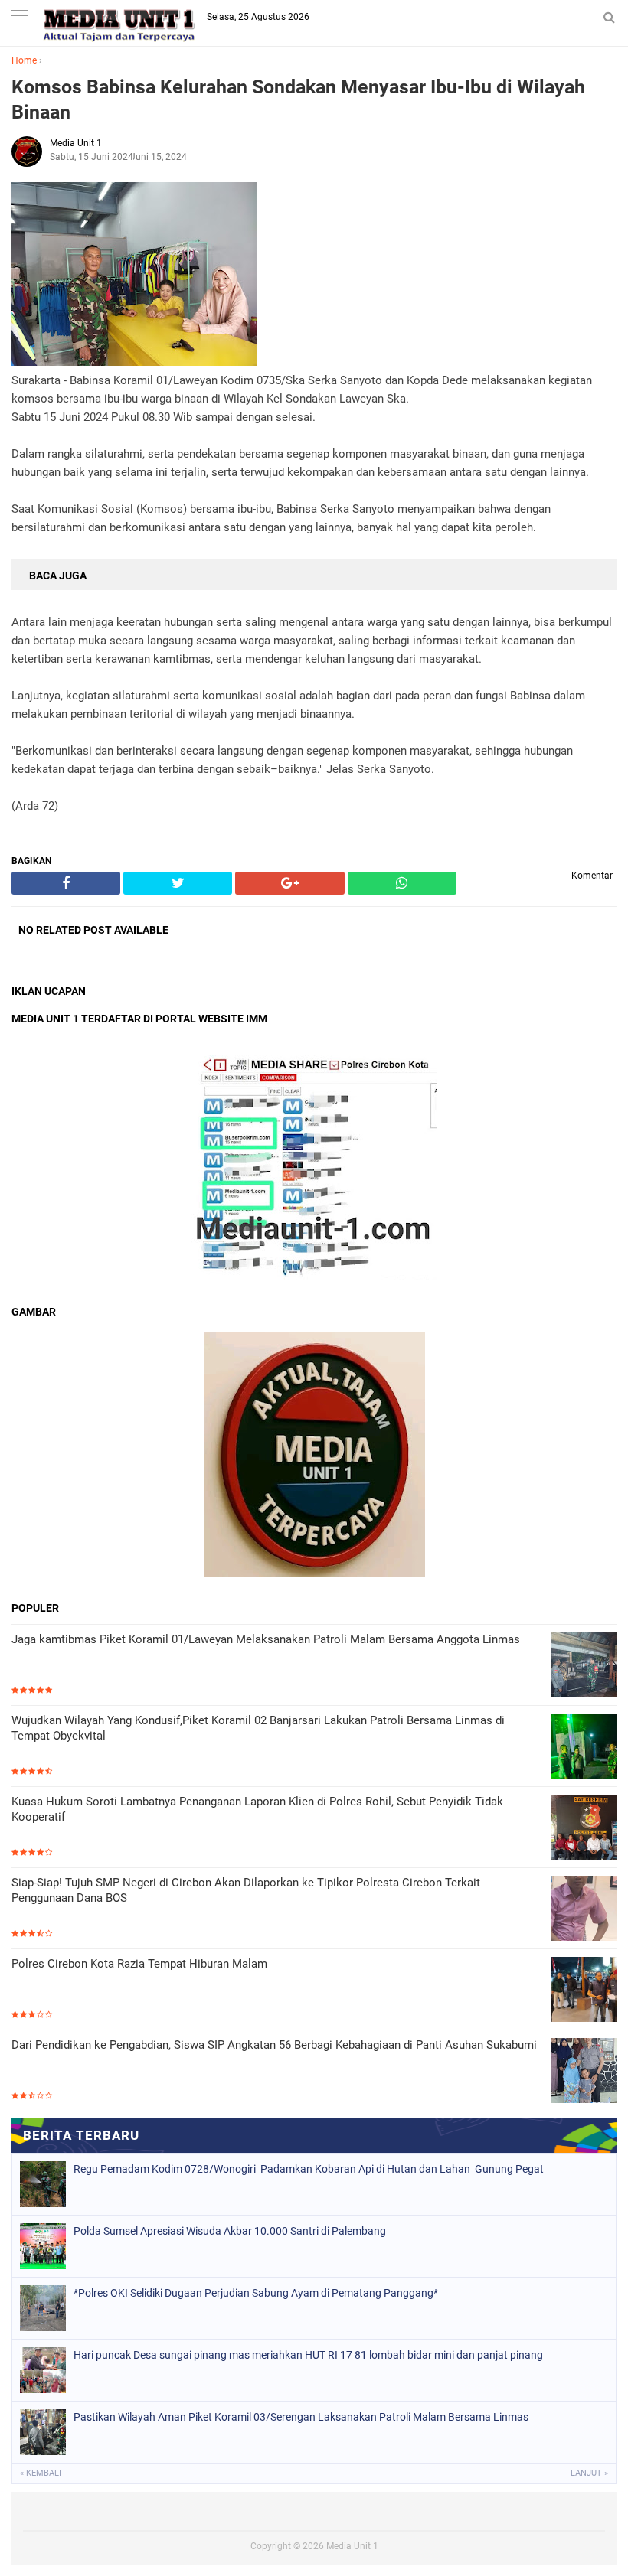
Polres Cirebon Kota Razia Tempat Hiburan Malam (139, 1964)
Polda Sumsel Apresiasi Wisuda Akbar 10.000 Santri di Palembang (230, 2231)
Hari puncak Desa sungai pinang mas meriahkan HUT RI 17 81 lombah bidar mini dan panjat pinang (308, 2355)
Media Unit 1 (352, 2546)
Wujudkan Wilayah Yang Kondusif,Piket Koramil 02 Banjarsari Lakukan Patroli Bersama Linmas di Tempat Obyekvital (258, 1728)
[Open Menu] (19, 17)
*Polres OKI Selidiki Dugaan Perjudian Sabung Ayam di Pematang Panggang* (256, 2293)
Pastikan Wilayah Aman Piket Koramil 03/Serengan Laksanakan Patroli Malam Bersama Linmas (301, 2417)
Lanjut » (589, 2473)
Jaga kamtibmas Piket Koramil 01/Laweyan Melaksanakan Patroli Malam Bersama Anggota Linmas (266, 1639)
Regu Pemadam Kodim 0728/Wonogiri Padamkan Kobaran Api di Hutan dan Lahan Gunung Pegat (309, 2169)
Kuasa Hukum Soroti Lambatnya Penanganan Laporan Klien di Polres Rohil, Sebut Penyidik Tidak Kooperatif (257, 1809)
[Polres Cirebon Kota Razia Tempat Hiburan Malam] (584, 1991)
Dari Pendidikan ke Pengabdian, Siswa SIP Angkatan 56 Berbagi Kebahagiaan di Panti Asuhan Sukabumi (274, 2045)
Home (24, 60)
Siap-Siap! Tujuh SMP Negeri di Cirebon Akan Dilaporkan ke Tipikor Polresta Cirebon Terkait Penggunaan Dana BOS (246, 1890)
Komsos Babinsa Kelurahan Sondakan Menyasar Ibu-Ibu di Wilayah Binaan (298, 99)
